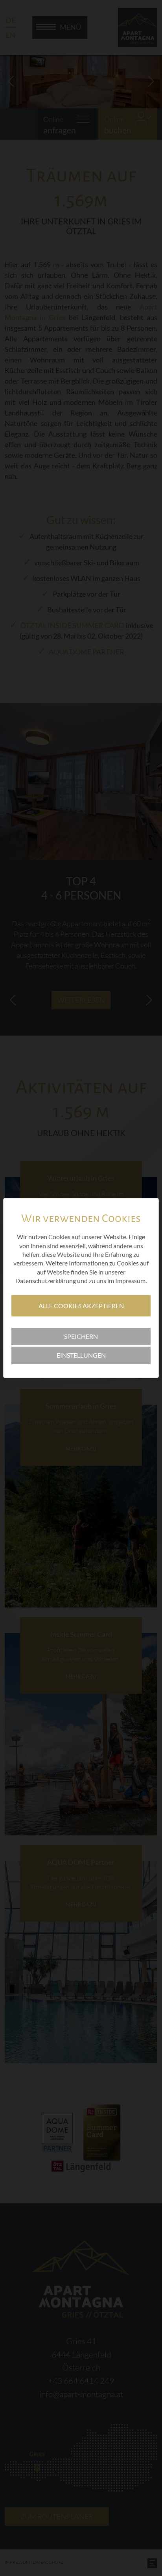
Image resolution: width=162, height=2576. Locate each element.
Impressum (130, 1281)
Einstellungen (81, 1355)
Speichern (81, 1336)
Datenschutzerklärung (46, 1281)
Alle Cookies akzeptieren (81, 1306)
